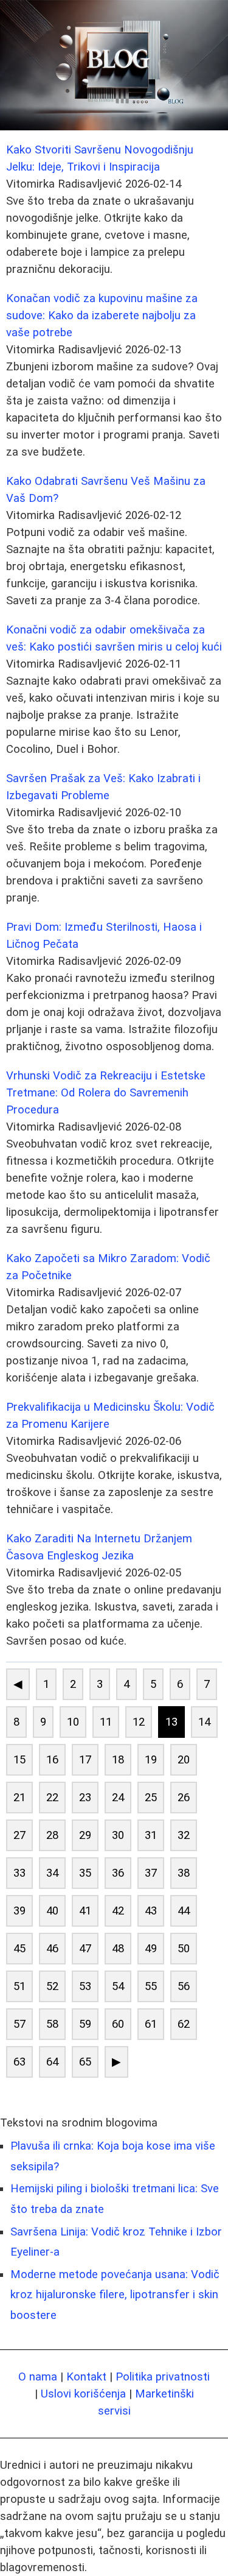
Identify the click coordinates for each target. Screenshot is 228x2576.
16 (52, 1760)
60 (118, 2024)
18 (118, 1760)
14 (204, 1722)
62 (184, 2024)
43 (151, 1911)
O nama (38, 2377)
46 (52, 1949)
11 (106, 1722)
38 (184, 1873)
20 (184, 1760)
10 (73, 1722)
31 (151, 1835)
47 (85, 1949)
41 (85, 1911)
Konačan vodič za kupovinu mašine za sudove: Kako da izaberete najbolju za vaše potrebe (102, 316)
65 (85, 2062)
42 (118, 1911)
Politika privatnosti (163, 2377)
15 (19, 1760)
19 (151, 1760)
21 (19, 1798)
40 (52, 1911)
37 (151, 1873)
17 (85, 1760)
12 (139, 1722)
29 (85, 1835)
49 (151, 1949)
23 (85, 1798)
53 (85, 1986)
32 (184, 1835)
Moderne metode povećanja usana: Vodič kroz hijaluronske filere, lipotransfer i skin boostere (115, 2295)
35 (85, 1873)
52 (52, 1986)
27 (19, 1835)
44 (184, 1911)
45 (19, 1949)
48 (118, 1949)
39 (19, 1911)
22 (52, 1798)
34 (52, 1873)
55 (151, 1986)
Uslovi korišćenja (83, 2394)
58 (52, 2024)
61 (151, 2024)
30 (118, 1835)
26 (184, 1798)
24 (118, 1798)
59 (85, 2024)
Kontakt (86, 2377)
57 (19, 2024)
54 (118, 1986)
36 (118, 1873)
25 (151, 1798)
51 (19, 1986)
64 (52, 2062)
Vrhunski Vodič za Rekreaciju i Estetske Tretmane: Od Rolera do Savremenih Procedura (106, 1093)
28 (52, 1835)
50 (184, 1949)
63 (19, 2062)
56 (184, 1986)
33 (19, 1873)
